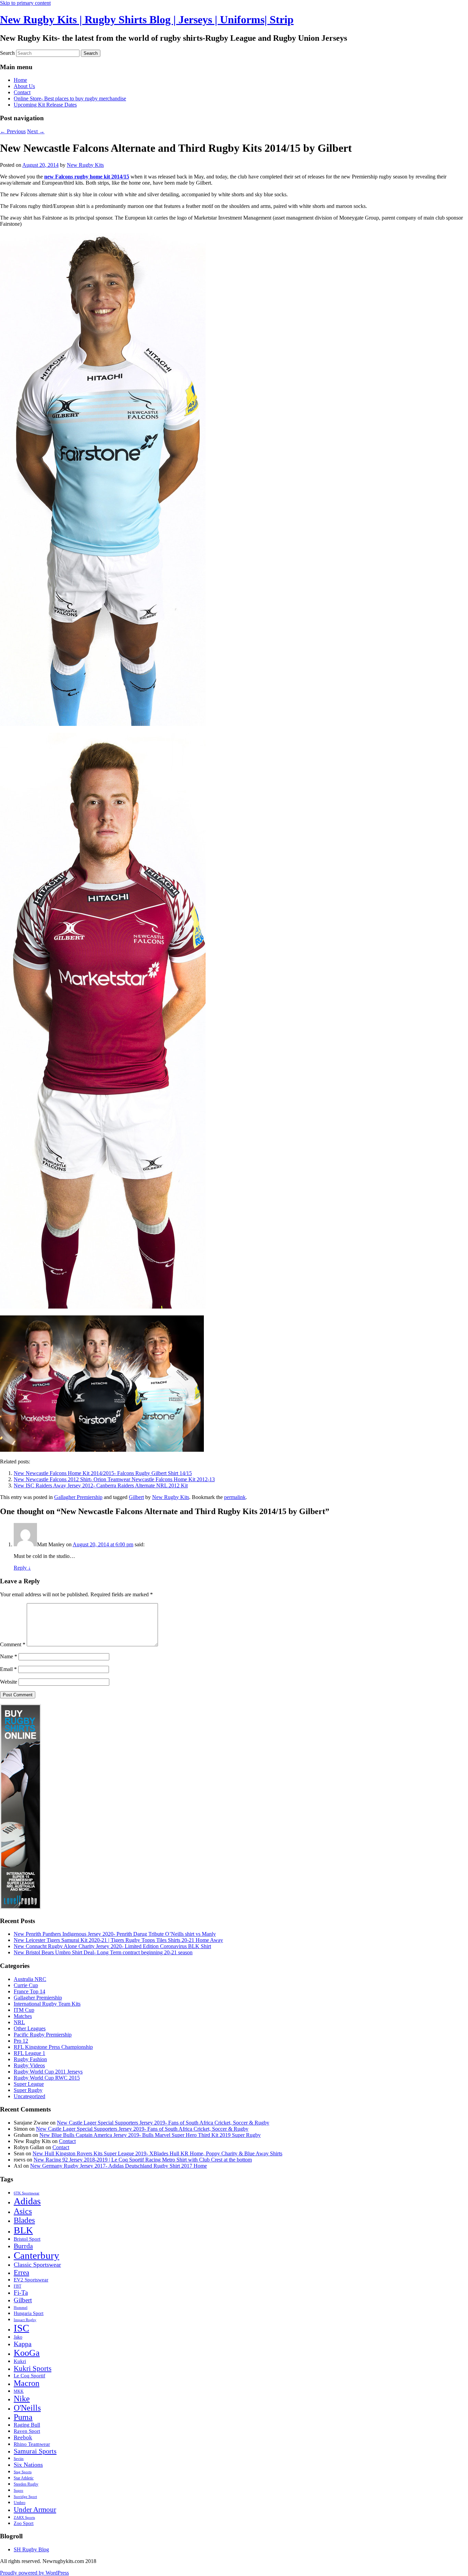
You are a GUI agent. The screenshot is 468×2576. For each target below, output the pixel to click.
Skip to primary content (25, 3)
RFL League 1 (29, 2053)
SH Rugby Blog (31, 2549)
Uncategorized (29, 2096)
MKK (19, 2391)
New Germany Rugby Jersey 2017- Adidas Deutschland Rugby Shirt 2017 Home (119, 2166)
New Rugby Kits (85, 165)
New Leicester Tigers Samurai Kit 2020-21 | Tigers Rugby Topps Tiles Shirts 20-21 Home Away (118, 1940)
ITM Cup (24, 2010)
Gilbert (136, 1497)
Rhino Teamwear (32, 2444)
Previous (13, 131)
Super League (29, 2084)
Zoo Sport (24, 2523)
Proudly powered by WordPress (34, 2573)
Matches (23, 2016)
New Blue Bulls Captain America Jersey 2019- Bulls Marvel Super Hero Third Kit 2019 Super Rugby (150, 2135)
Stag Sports (23, 2472)
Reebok (23, 2437)
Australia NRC (30, 1979)
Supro (19, 2491)
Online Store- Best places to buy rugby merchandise (70, 98)
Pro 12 (21, 2041)
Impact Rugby (25, 2320)
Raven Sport (27, 2431)
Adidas (27, 2201)
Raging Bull (27, 2425)
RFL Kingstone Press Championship (53, 2047)
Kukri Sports (33, 2368)
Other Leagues (30, 2028)
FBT (17, 2286)
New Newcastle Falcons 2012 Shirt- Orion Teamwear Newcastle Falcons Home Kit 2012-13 (114, 1479)
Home (20, 80)
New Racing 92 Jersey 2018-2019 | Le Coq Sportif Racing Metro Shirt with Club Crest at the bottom (143, 2160)
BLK (23, 2230)
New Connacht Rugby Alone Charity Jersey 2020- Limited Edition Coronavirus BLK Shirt (112, 1946)
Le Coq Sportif (29, 2376)
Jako (18, 2337)
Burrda (23, 2246)
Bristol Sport (27, 2239)
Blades (24, 2220)
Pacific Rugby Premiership (43, 2035)
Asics (23, 2211)
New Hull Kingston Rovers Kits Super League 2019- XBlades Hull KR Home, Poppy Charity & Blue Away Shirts (157, 2153)
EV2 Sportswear (31, 2280)
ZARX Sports (24, 2518)
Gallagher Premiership (78, 1497)
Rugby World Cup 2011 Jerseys (48, 2072)
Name (9, 1656)
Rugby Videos (29, 2065)
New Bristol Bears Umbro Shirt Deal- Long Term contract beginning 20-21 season (103, 1952)
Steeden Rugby (26, 2484)
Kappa (23, 2344)
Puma (23, 2417)
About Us (24, 86)
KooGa (27, 2353)
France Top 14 (29, 1991)
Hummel (21, 2308)
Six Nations (28, 2465)
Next (36, 131)
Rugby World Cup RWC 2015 (47, 2078)
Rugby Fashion (30, 2059)
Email (8, 1669)
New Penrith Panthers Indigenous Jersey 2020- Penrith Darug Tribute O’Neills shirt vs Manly (115, 1934)
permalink (235, 1497)
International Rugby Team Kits (47, 2004)
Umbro (20, 2503)
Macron (27, 2383)
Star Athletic (24, 2478)
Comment (13, 1644)
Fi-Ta (21, 2293)
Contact (22, 92)
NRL (19, 2022)
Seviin (19, 2459)
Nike (22, 2399)
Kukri (20, 2361)
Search (7, 53)
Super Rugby (28, 2090)
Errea (21, 2272)
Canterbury (36, 2255)
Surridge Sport (25, 2497)
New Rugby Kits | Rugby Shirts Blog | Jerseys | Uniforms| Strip (147, 20)
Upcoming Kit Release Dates (45, 105)
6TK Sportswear (27, 2193)
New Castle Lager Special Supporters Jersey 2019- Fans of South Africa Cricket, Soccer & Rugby (163, 2123)
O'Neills (27, 2408)
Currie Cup (26, 1985)
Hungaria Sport (29, 2313)
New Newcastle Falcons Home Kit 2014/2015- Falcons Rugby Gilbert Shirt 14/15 (103, 1473)
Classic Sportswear (37, 2265)
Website (9, 1682)
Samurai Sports (35, 2451)
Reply (22, 1568)
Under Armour (35, 2510)
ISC (21, 2328)
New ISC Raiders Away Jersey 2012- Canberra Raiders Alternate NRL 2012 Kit (101, 1485)
